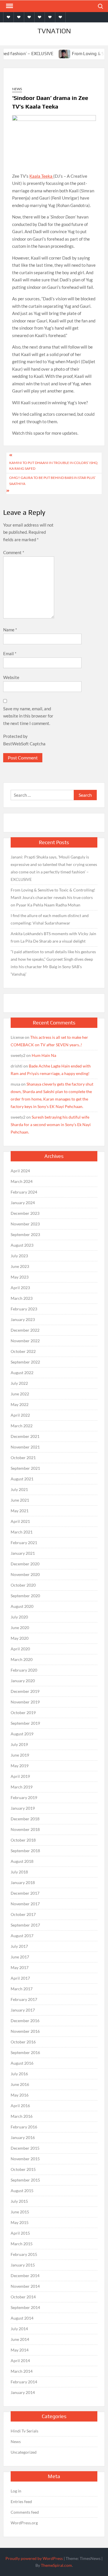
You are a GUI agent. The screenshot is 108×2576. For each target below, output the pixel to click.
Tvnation (54, 31)
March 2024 (22, 1181)
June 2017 (20, 1957)
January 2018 (23, 1882)
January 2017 (23, 2010)
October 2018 (23, 1840)
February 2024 (24, 1192)
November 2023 (25, 1224)
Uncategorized (24, 2452)
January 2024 (23, 1203)
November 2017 (25, 1904)
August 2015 (22, 2191)
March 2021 (22, 1532)
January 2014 (23, 2392)
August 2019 (22, 1734)
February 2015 (24, 2254)
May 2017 (20, 1967)
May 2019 (20, 1766)
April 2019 (20, 1776)
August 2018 (22, 1861)
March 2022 (22, 1426)
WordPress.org (24, 2523)
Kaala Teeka (41, 176)
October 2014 (23, 2297)
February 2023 (24, 1309)
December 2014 (25, 2276)
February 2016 (24, 2127)
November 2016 (25, 2031)
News (17, 89)
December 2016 (25, 2021)
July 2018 (19, 1872)
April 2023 (20, 1288)
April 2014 (20, 2361)
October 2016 (23, 2042)
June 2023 (20, 1266)
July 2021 (19, 1489)
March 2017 (22, 1989)
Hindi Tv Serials (24, 2431)
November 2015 (25, 2159)
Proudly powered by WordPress (34, 2558)
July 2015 (19, 2201)
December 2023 (25, 1213)
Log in (16, 2491)
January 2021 (23, 1553)
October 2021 (23, 1458)
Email (10, 653)
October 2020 (23, 1585)
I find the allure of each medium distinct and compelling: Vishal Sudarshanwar (50, 919)
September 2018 (25, 1851)
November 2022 (25, 1341)
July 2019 (19, 1744)
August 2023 (22, 1245)
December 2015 (25, 2148)
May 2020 (20, 1638)
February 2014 (24, 2382)
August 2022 (22, 1373)
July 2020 (19, 1617)
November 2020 (25, 1574)
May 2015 (20, 2222)
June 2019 (20, 1755)
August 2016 (22, 2063)
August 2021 (22, 1479)
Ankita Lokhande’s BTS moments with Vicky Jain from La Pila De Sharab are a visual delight (53, 937)
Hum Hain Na (44, 1055)
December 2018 (25, 1819)
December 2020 (25, 1564)
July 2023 (19, 1256)
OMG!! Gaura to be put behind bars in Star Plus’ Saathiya (52, 480)
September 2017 (25, 1925)
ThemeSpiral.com (56, 2565)
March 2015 (22, 2244)
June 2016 (20, 2084)
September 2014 (25, 2307)
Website (11, 677)
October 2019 (23, 1713)
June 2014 (20, 2339)
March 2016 (22, 2116)
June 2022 (20, 1394)
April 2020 (20, 1649)
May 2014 (20, 2350)
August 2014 (22, 2318)
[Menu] (9, 6)
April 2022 (20, 1415)
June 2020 (20, 1628)
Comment (14, 552)
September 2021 (25, 1468)
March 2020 (22, 1659)
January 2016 (23, 2137)
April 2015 (20, 2233)
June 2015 (20, 2212)
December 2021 (25, 1436)
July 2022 (19, 1383)
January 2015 (23, 2265)
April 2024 (20, 1171)
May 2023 (20, 1277)
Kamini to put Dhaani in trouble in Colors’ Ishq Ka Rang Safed (53, 466)
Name (10, 630)
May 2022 (20, 1404)
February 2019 (24, 1797)
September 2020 (25, 1596)
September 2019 (25, 1723)
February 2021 (24, 1543)
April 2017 (20, 1978)
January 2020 (23, 1681)
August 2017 (22, 1936)
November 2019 (25, 1702)
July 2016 (19, 2074)
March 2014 (22, 2371)
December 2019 (25, 1691)
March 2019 (22, 1787)
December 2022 (25, 1330)
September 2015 (25, 2180)
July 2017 (19, 1946)
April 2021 (20, 1521)
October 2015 (23, 2169)
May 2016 (20, 2095)
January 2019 (23, 1808)
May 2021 (20, 1511)
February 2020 (24, 1670)
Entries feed (21, 2501)
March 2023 (22, 1298)
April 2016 (20, 2106)
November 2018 (25, 1829)
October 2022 (23, 1351)
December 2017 (25, 1893)
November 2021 (25, 1447)
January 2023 (23, 1319)
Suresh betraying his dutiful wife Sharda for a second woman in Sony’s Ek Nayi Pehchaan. (51, 1124)
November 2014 (25, 2286)
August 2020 (22, 1606)
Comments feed (25, 2512)
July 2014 (19, 2329)
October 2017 (23, 1914)
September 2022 (25, 1362)
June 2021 (20, 1500)
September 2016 (25, 2052)
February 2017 (24, 1999)
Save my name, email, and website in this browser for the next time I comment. (28, 716)
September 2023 (25, 1234)
